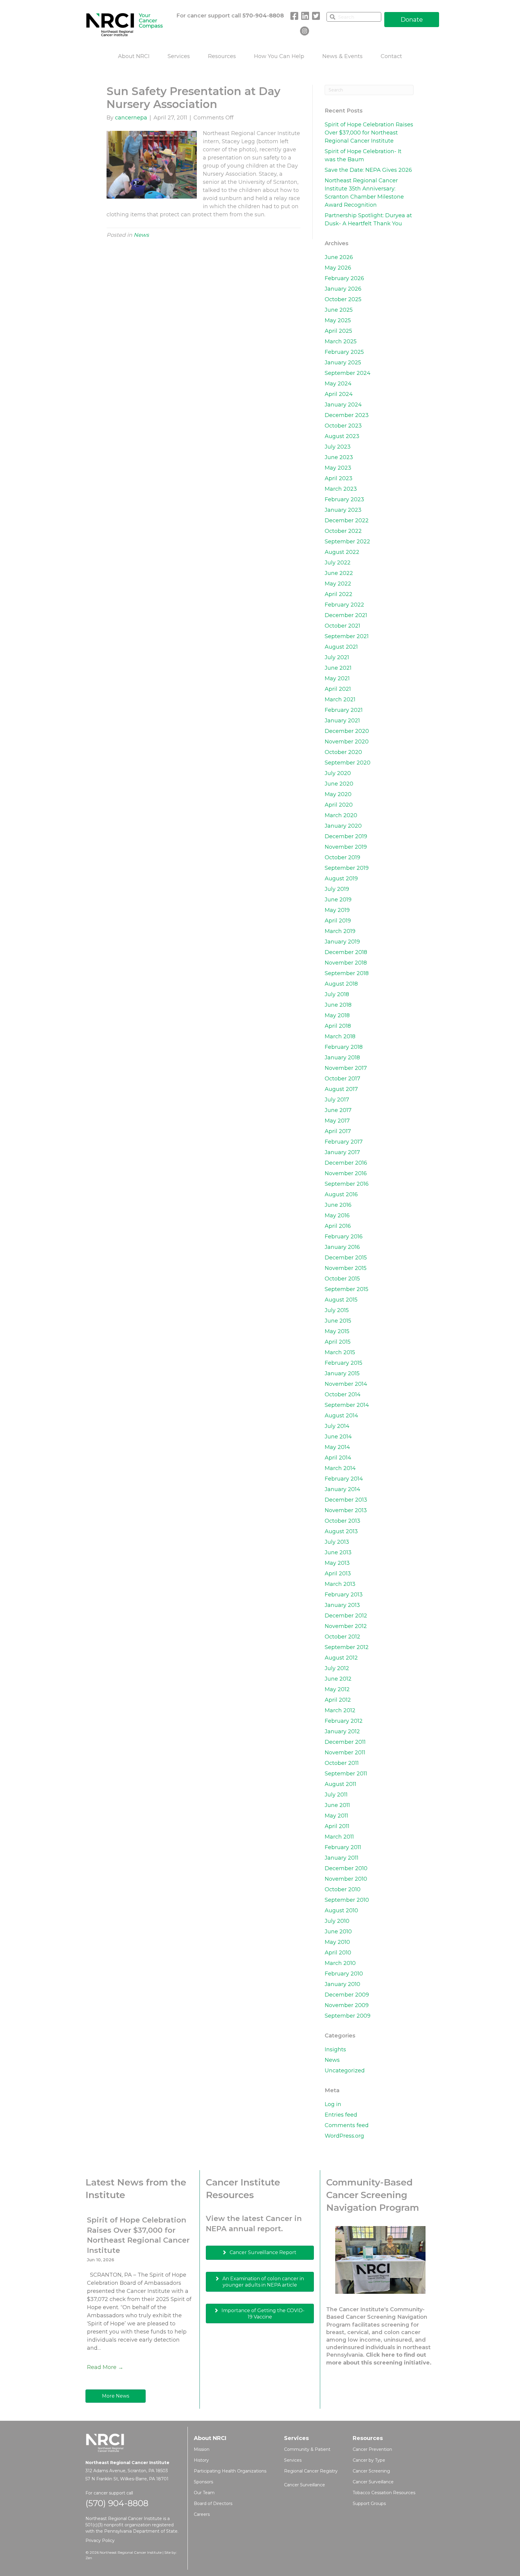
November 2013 (346, 1510)
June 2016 (338, 1205)
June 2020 (339, 784)
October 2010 (343, 1889)
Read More (105, 2367)
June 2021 (338, 668)
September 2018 (347, 973)
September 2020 (348, 763)
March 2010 (340, 1963)
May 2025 (338, 320)
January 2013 (342, 1605)
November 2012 (346, 1626)
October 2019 (342, 857)
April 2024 (339, 394)
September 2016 (347, 1184)
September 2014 (347, 1405)
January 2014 (342, 1489)
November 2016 (346, 1173)
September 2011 (346, 1774)
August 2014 (341, 1416)
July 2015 (337, 1310)
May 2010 (337, 1942)
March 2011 (339, 1837)
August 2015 (341, 1300)
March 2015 (340, 1352)
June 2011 (337, 1805)
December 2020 (347, 731)
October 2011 (342, 1763)
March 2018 (340, 1036)
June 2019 (338, 900)
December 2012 (346, 1616)
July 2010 (337, 1921)
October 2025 (343, 299)
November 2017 (346, 1068)
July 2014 (337, 1426)
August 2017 (341, 1089)
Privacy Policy (100, 2540)
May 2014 (337, 1447)
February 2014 (344, 1479)
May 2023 (338, 468)
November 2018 (346, 963)
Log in (333, 2104)
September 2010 (347, 1900)
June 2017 (338, 1110)
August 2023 (342, 436)
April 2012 (338, 1700)
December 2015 (346, 1258)
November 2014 (346, 1384)
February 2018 (344, 1047)
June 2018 (338, 1005)
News (141, 235)
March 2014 (340, 1468)
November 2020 (347, 742)
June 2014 (338, 1437)
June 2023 (339, 457)
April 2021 (338, 689)
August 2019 (341, 879)
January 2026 (343, 289)
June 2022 (339, 573)
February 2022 (344, 605)
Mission (202, 2449)
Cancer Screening (371, 2471)
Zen (89, 2558)
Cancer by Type (369, 2460)
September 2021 (347, 636)
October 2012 (342, 1637)
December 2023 (347, 415)
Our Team (204, 2493)
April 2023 (339, 478)
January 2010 (342, 1984)
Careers (202, 2514)
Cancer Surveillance (305, 2485)
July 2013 (337, 1542)
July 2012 (337, 1668)
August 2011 (340, 1784)
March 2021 (340, 700)
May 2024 (338, 384)
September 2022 (347, 542)
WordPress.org (344, 2136)
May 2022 (338, 584)
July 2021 (337, 657)
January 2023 (343, 510)
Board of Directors (213, 2503)
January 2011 (342, 1858)
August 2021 (341, 647)
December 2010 (346, 1868)
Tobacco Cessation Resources (384, 2493)
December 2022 (347, 520)
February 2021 (344, 710)
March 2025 (341, 341)
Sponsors (203, 2482)
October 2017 (342, 1079)
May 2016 (337, 1215)
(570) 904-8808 (117, 2503)
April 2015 (338, 1342)
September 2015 (347, 1289)
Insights (335, 2049)
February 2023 (344, 499)
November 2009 (347, 2005)
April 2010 (338, 1953)
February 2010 (344, 1974)
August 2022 (342, 552)
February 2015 (344, 1363)
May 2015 (337, 1331)
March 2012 (340, 1710)
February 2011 (343, 1847)
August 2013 (341, 1531)
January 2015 (342, 1373)
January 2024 (343, 405)
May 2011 (336, 1816)
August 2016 (341, 1194)
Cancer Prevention (372, 2449)
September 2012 (347, 1647)
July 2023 (338, 447)
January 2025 (343, 363)
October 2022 (343, 531)
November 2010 (346, 1879)
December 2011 (345, 1742)
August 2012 (341, 1658)
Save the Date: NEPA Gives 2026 (368, 170)
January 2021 (342, 721)
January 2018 (342, 1058)
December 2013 (346, 1500)
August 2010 (341, 1910)
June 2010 (338, 1932)
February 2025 (344, 352)
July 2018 (337, 994)
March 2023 (341, 489)
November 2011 (345, 1753)
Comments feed (347, 2125)
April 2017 (338, 1131)
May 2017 (337, 1121)
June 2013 (338, 1552)
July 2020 (338, 773)
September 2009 (348, 2016)
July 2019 (337, 889)
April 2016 (338, 1226)
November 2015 (346, 1268)
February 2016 (344, 1237)
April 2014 (338, 1458)
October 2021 (342, 626)
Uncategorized (345, 2071)
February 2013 (344, 1595)
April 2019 (338, 921)
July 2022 (338, 563)
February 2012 (344, 1721)
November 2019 (346, 847)
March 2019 (340, 931)
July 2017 (337, 1100)
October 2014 (343, 1395)
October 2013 (342, 1521)
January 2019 (342, 942)
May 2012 (337, 1689)
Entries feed (341, 2115)
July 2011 (336, 1795)
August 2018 (341, 984)
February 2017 (344, 1142)
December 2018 (346, 952)
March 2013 (340, 1584)
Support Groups (369, 2503)
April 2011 (337, 1826)
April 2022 (339, 594)
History (201, 2460)
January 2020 (343, 826)
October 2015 (342, 1279)
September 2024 (348, 373)
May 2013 (337, 1563)
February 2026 (344, 278)
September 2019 (347, 868)
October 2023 (343, 426)
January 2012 (342, 1731)
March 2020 (341, 815)
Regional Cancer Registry (311, 2471)
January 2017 (342, 1152)
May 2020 (338, 794)
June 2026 (339, 257)
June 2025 (339, 310)
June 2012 (338, 1679)
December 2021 (346, 615)
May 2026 (338, 268)
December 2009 (347, 1995)
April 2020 (339, 805)
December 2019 (346, 836)
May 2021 (337, 678)
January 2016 (342, 1247)
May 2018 (337, 1015)
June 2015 (338, 1321)
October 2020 (343, 752)
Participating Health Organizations (230, 2471)
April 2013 (338, 1574)
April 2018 (338, 1026)
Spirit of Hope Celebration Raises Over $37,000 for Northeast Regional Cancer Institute (369, 133)
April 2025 (338, 331)
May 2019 (337, 910)
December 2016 (346, 1163)
